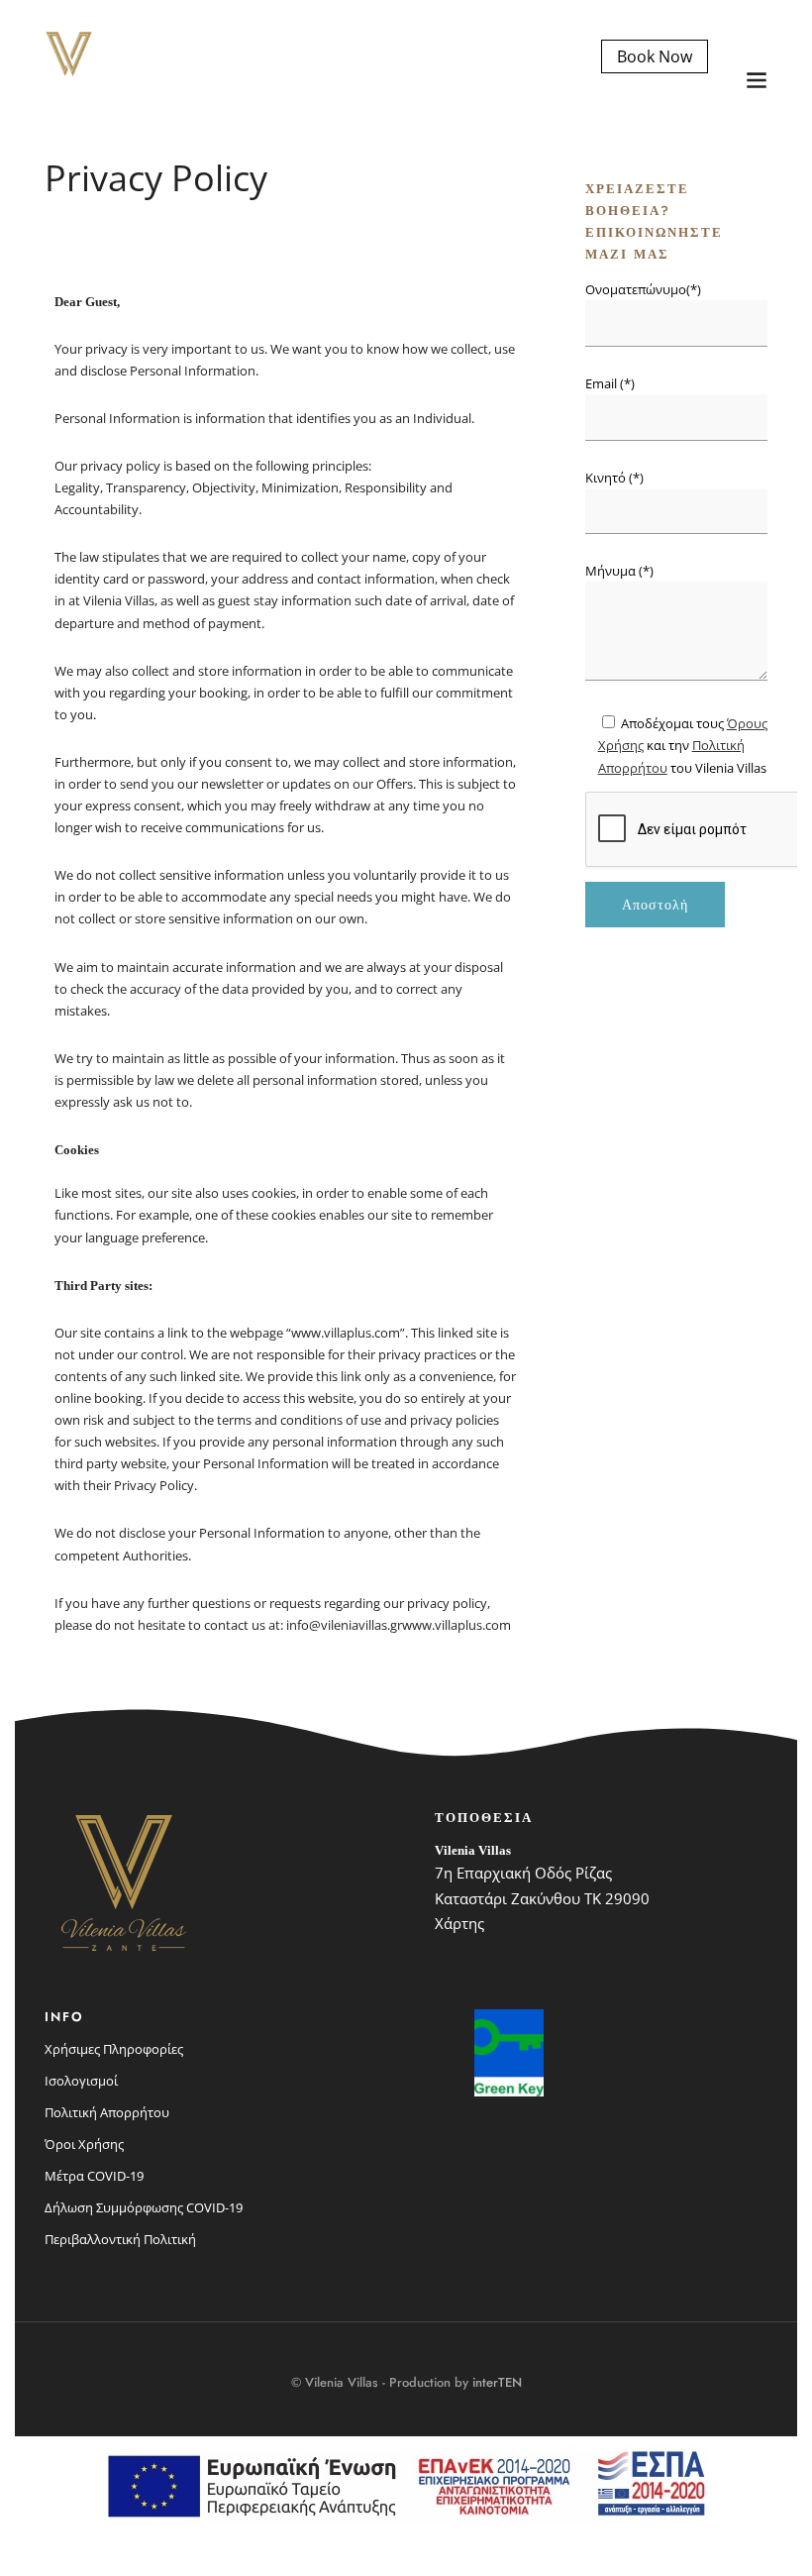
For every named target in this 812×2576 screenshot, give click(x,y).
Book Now (655, 56)
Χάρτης (459, 1923)
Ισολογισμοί (81, 2081)
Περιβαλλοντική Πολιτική (120, 2239)
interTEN (497, 2382)
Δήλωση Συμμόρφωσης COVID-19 (144, 2207)
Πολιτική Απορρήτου (107, 2112)
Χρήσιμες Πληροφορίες (114, 2049)
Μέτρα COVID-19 (94, 2176)
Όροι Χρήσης (84, 2144)
